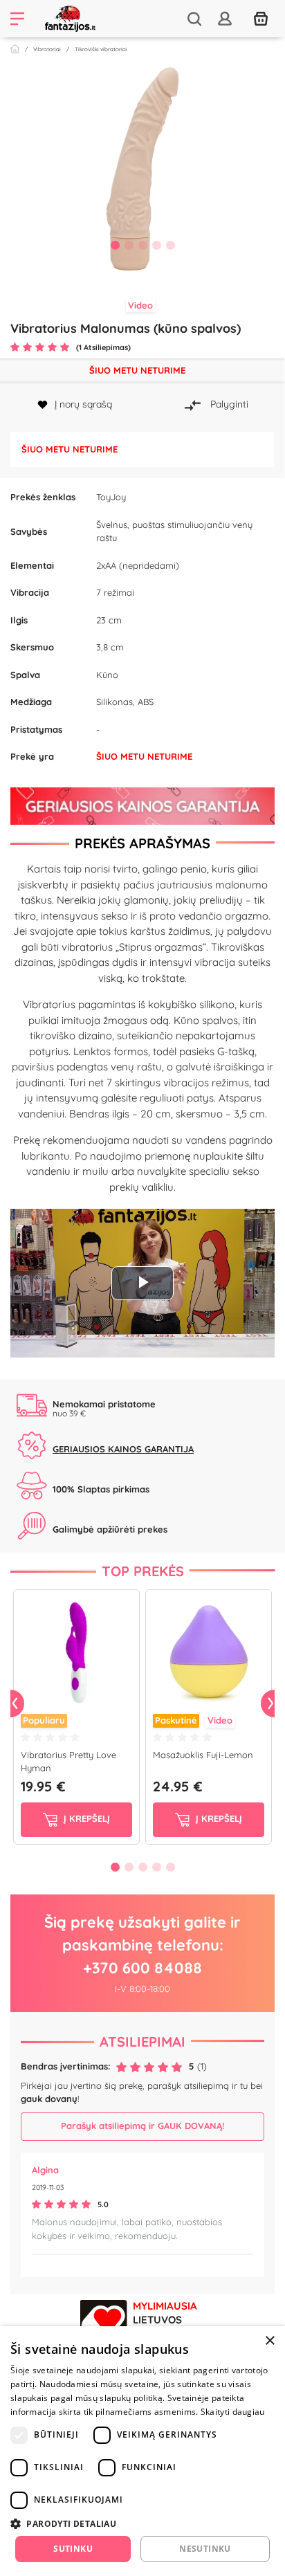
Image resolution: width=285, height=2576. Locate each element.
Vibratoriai (47, 49)
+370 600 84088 (142, 1968)
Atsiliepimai (142, 2041)
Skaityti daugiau (233, 2412)
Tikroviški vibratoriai (101, 49)
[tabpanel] (142, 169)
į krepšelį (85, 1818)
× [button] (269, 2341)
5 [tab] (170, 245)
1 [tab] (115, 245)
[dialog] (142, 2451)
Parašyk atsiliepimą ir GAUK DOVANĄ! (142, 2126)
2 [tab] (129, 245)
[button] (142, 2523)
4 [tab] (156, 245)
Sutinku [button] (73, 2549)
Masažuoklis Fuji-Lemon (203, 1755)
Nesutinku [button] (205, 2549)
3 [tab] (142, 245)
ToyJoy (111, 497)
